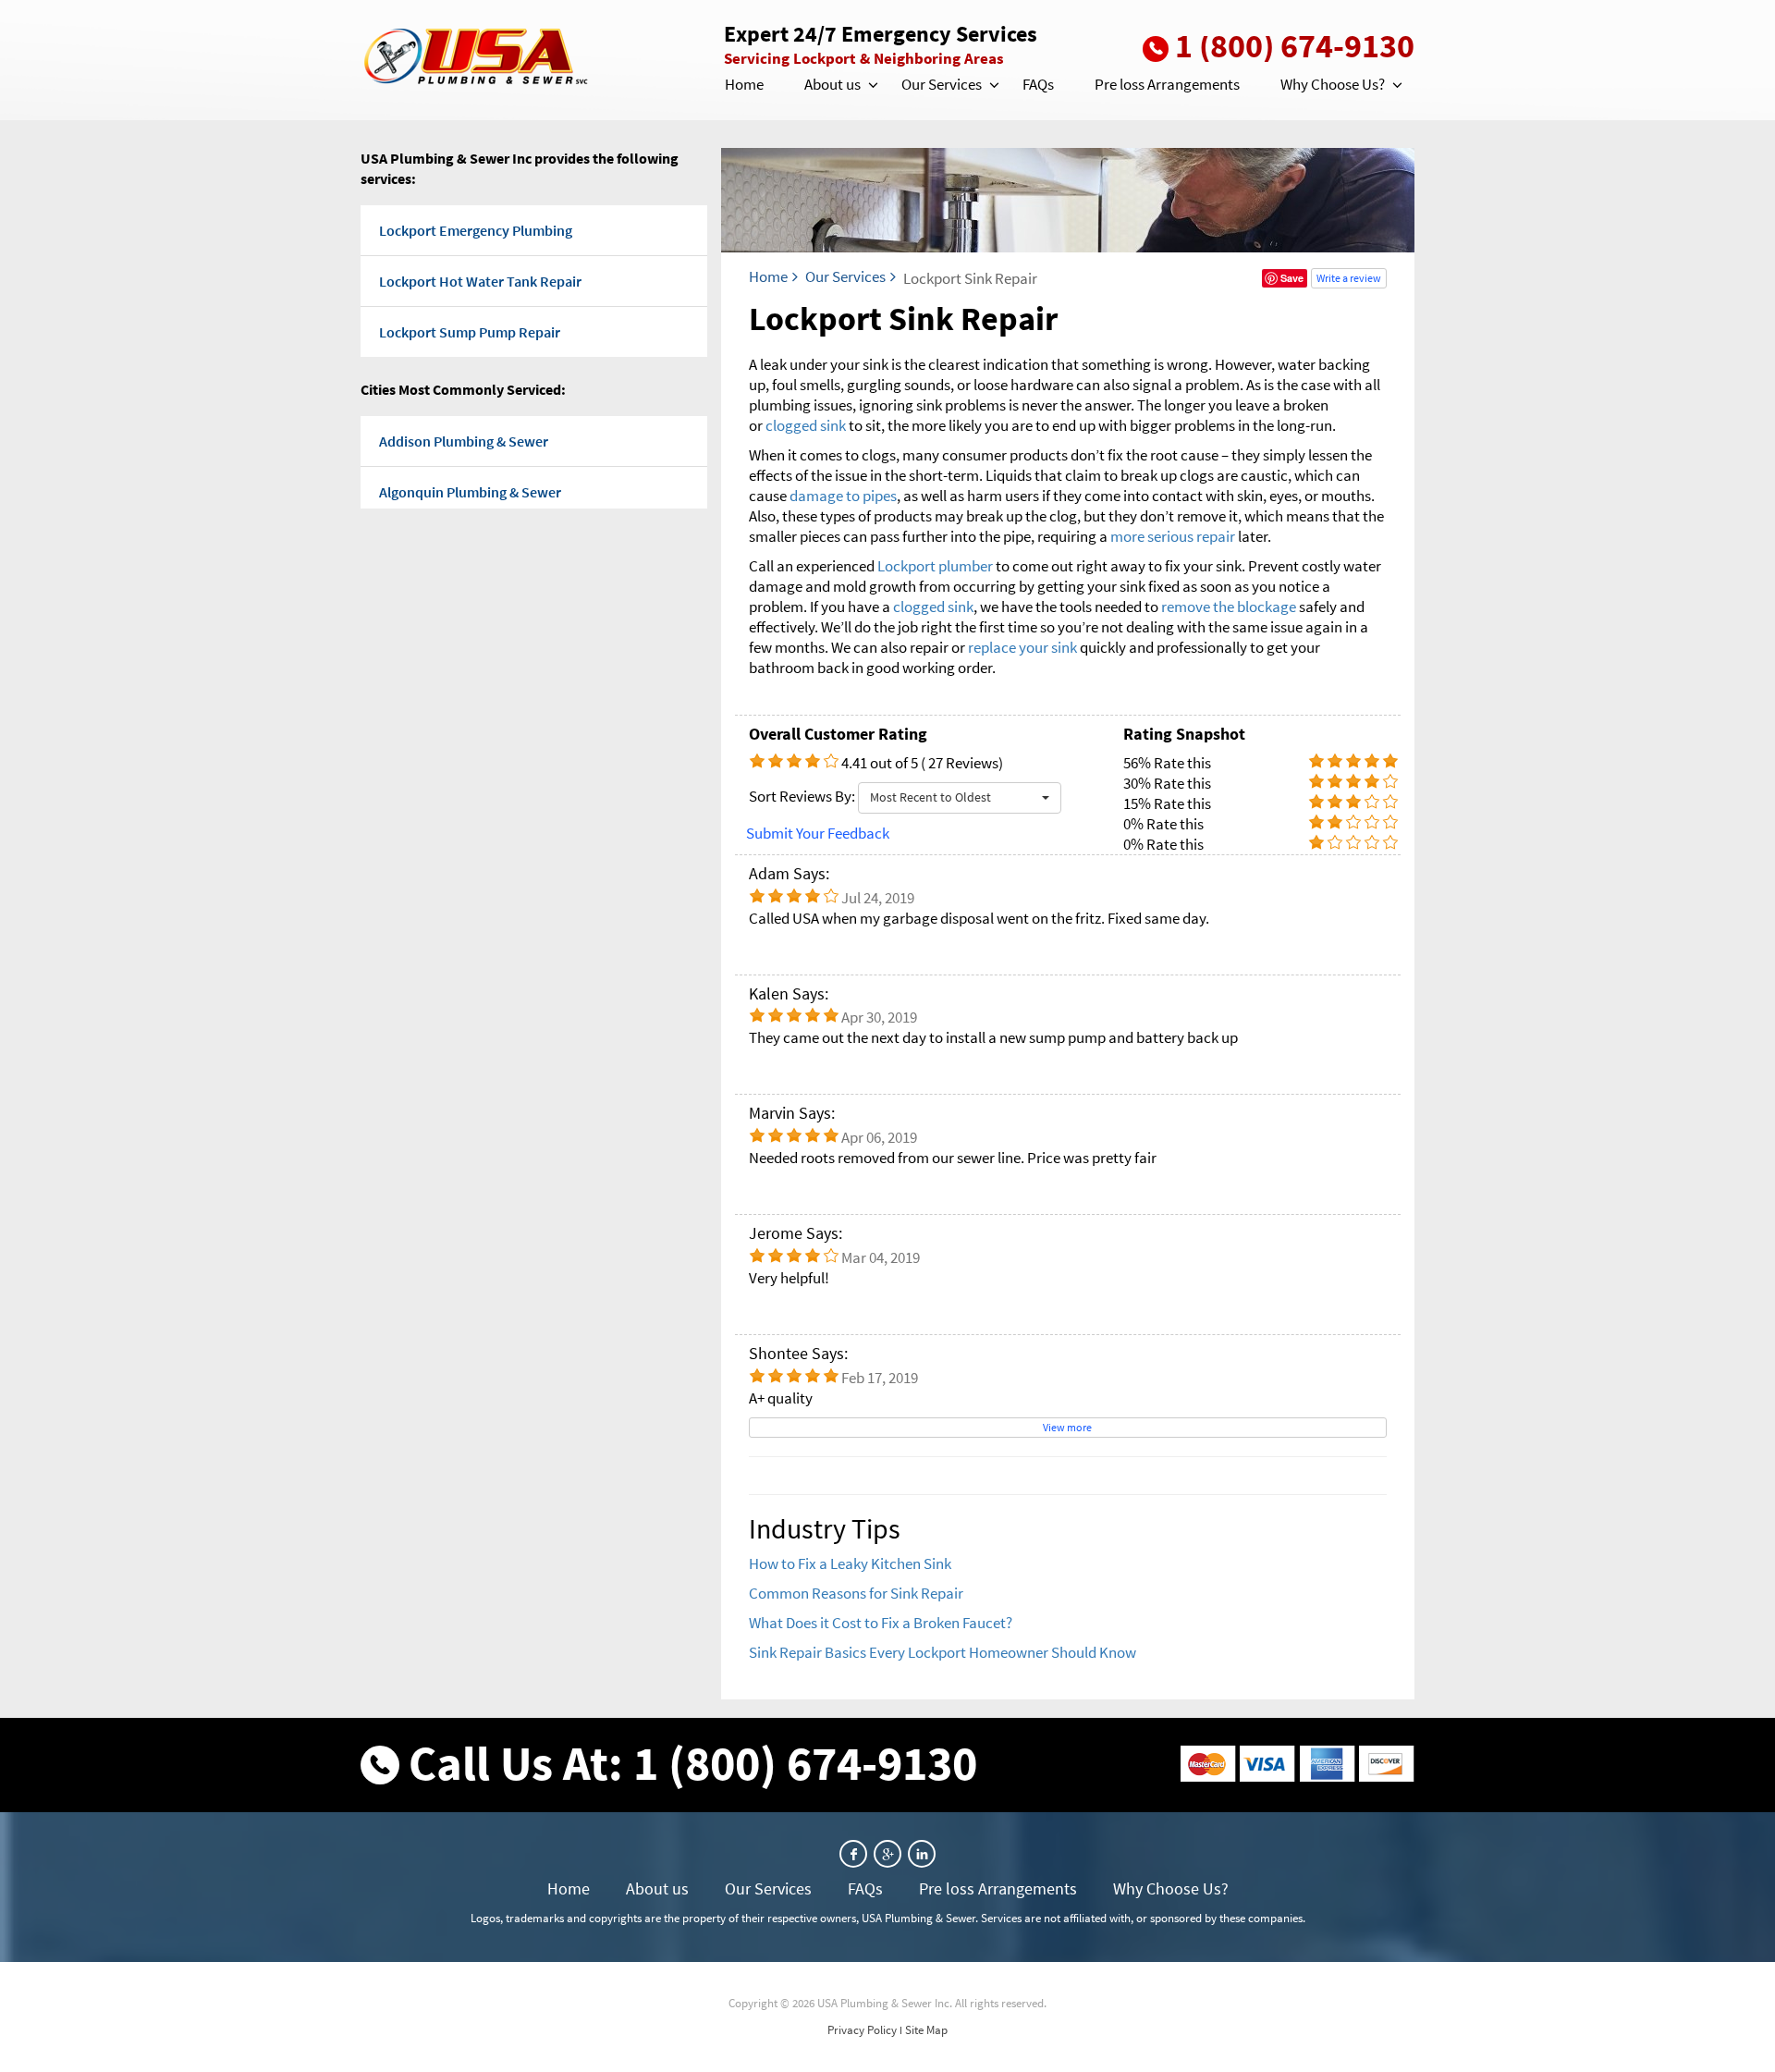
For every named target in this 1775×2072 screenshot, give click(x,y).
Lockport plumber (935, 566)
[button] (872, 85)
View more (1067, 1427)
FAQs (1038, 84)
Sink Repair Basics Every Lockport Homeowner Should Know (943, 1652)
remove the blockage (1229, 607)
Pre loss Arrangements (1167, 84)
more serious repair (1173, 536)
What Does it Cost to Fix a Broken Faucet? (881, 1623)
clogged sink (806, 425)
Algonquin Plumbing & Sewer (470, 492)
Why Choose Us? (1333, 84)
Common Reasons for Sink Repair (856, 1593)
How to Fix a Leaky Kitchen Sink (850, 1563)
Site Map (926, 2030)
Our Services (942, 84)
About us (832, 84)
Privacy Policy (862, 2030)
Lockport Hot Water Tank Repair (480, 281)
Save (1292, 278)
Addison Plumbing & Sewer (464, 441)
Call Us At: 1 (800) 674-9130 (693, 1763)
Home (744, 84)
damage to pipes (843, 496)
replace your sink (1022, 647)
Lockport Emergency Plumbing (476, 230)
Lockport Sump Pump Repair (470, 332)
